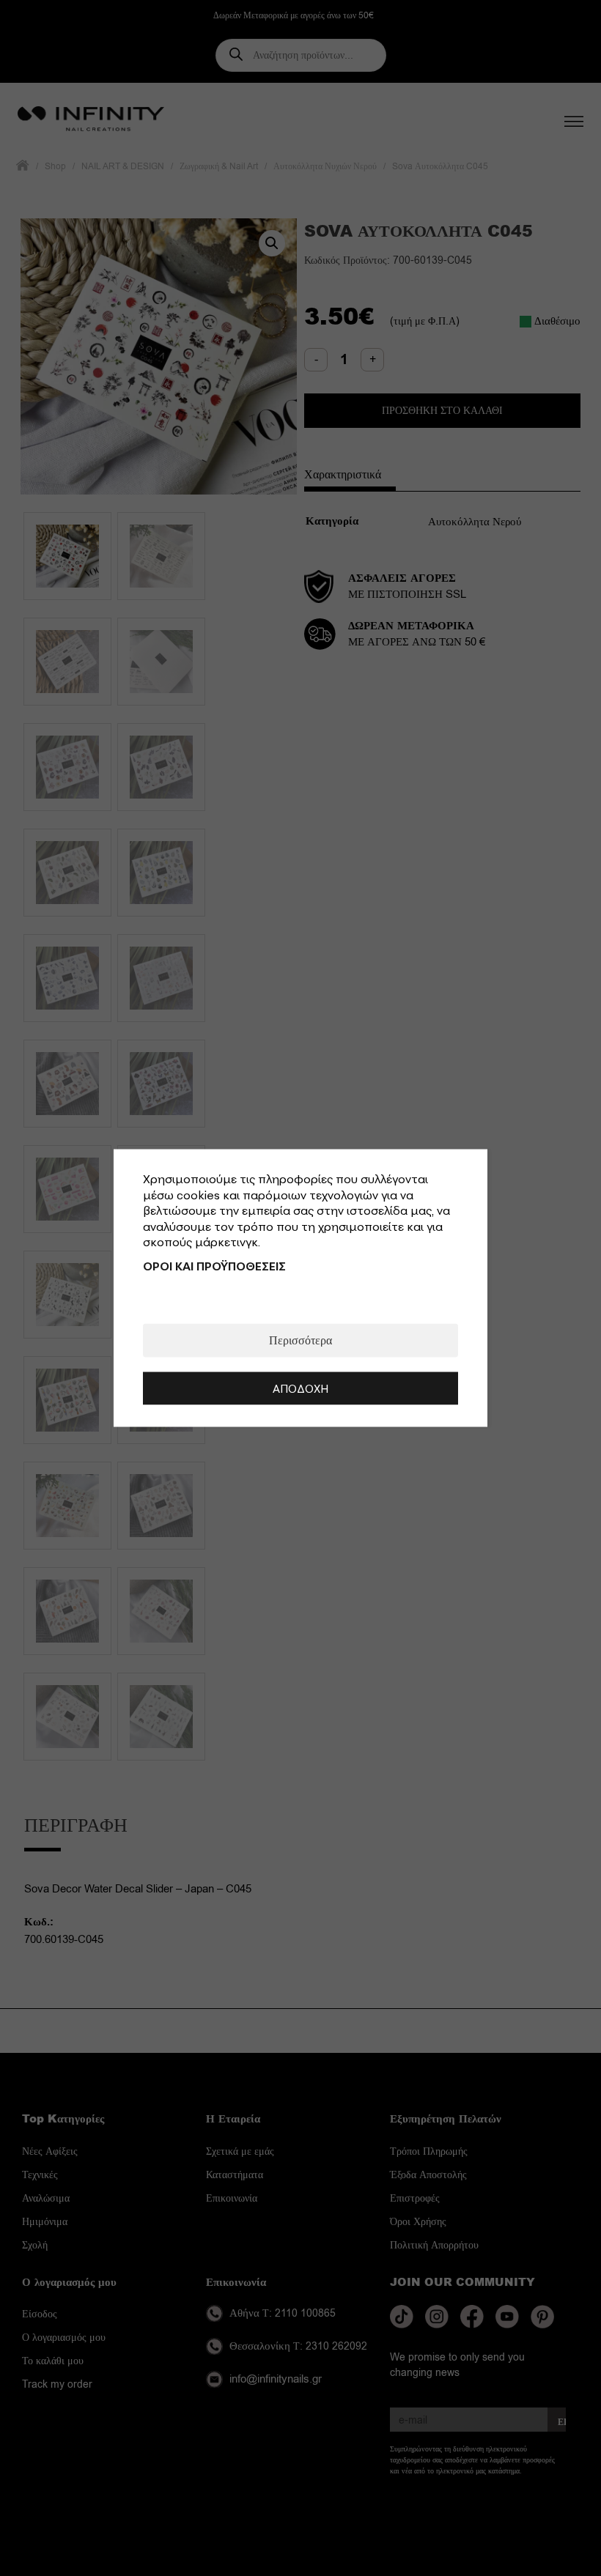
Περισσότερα (300, 1340)
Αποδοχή (300, 1388)
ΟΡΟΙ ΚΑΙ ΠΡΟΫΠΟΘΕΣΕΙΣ (214, 1265)
